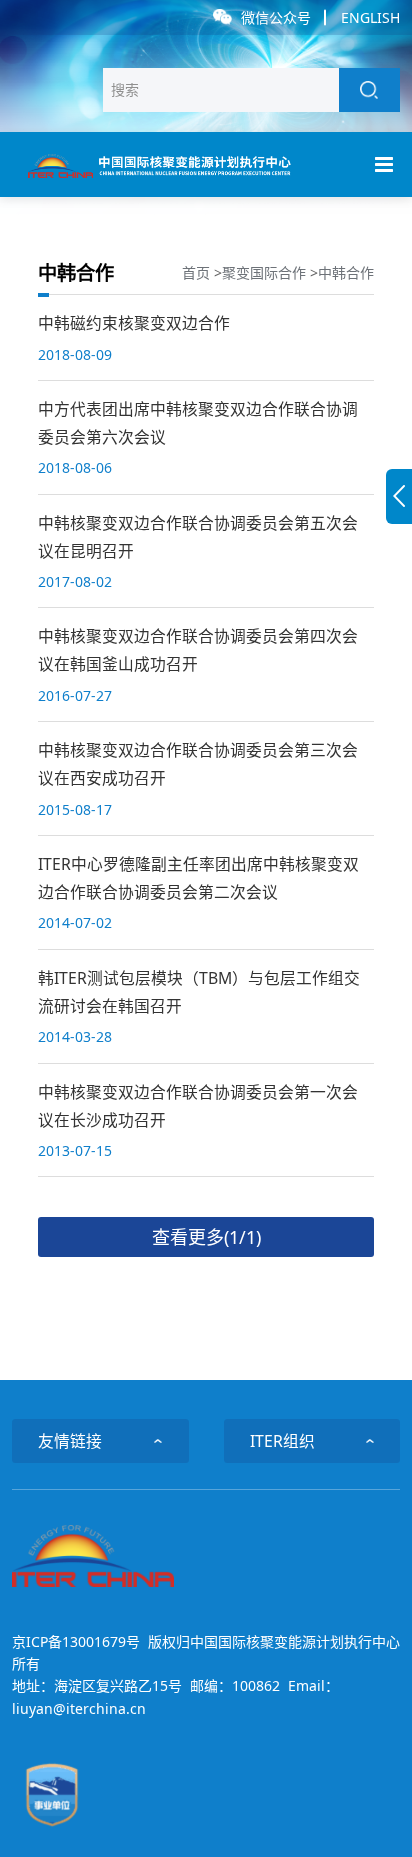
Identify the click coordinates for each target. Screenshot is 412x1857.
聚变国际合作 (264, 272)
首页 (196, 272)
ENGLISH (370, 17)
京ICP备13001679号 (76, 1641)
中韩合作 (346, 272)
